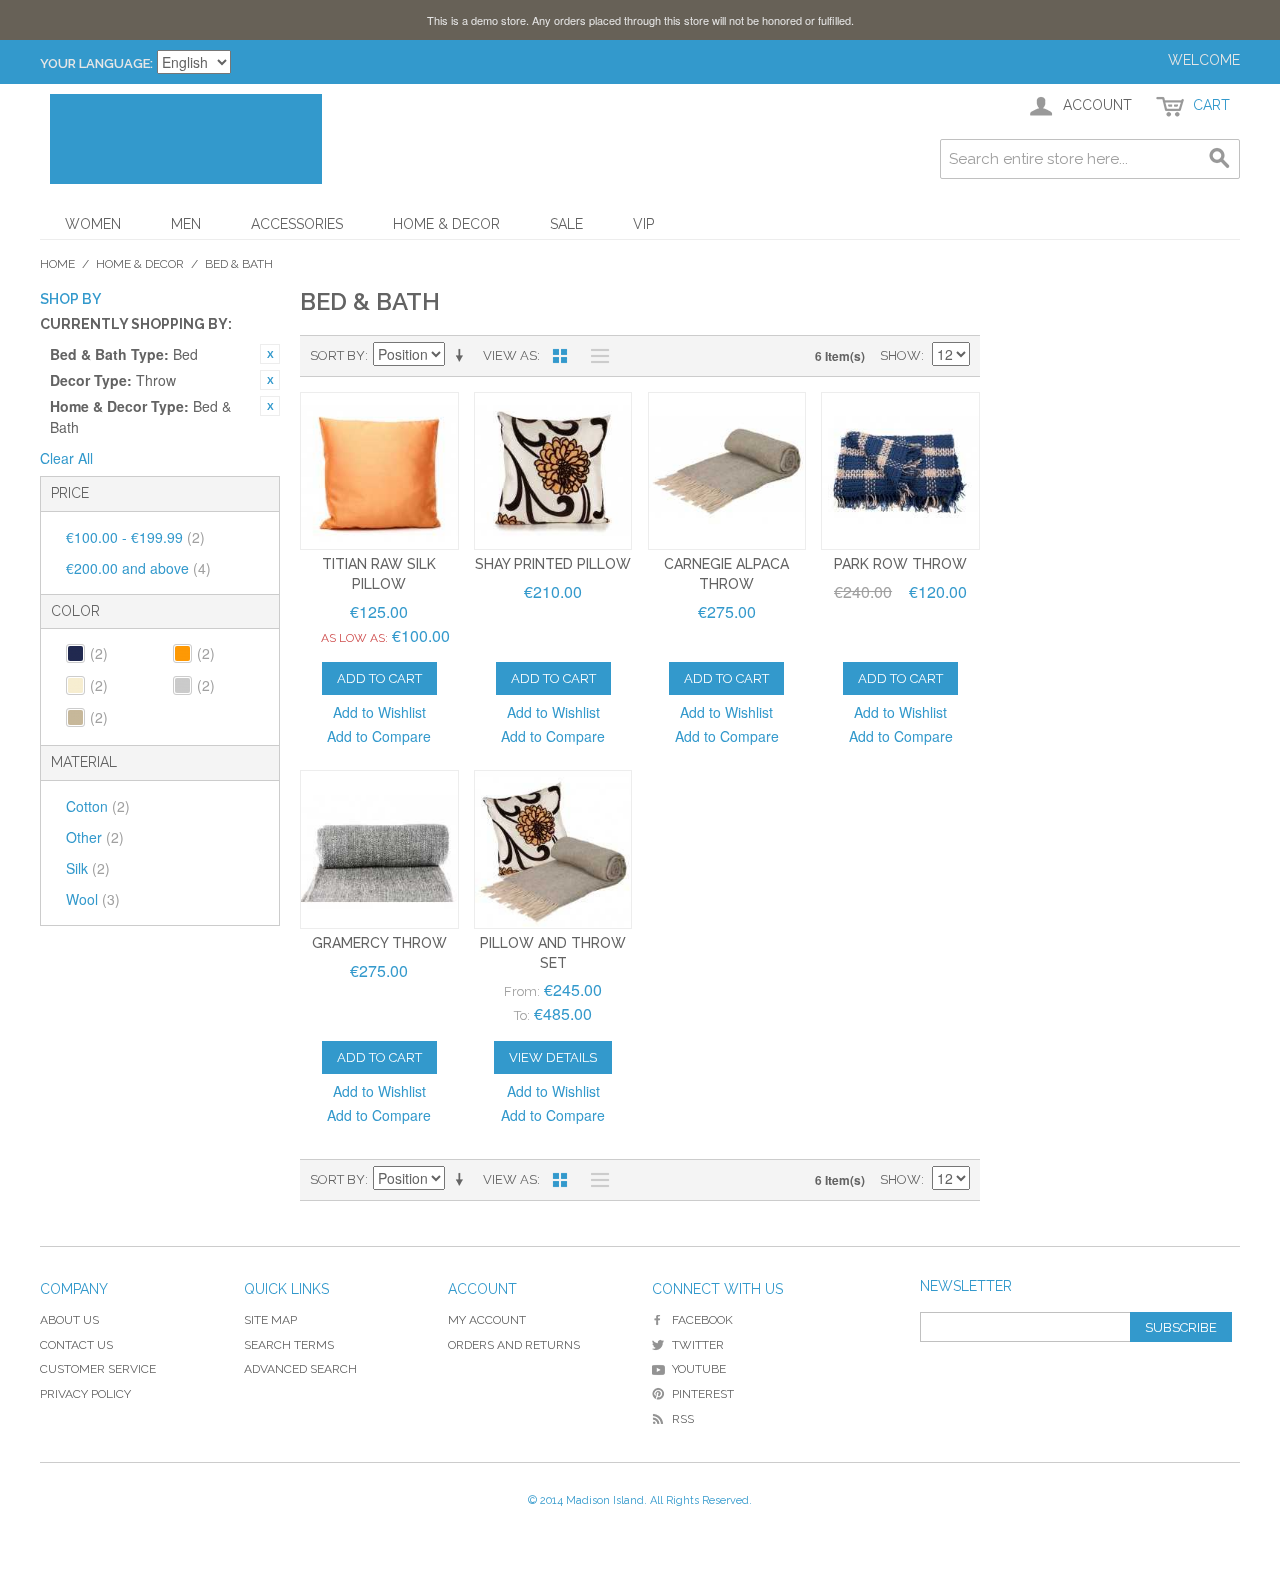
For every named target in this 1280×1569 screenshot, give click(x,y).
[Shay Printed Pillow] (553, 471)
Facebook (702, 1320)
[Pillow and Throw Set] (553, 849)
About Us (69, 1320)
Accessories (297, 224)
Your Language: (96, 63)
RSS (683, 1419)
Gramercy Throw (379, 943)
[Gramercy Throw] (379, 849)
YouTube (699, 1369)
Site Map (270, 1320)
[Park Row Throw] (900, 471)
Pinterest (703, 1394)
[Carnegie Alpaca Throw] (727, 471)
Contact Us (76, 1345)
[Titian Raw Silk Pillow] (379, 471)
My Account (487, 1320)
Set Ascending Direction (463, 356)
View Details (553, 1057)
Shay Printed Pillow (553, 564)
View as (510, 355)
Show (900, 355)
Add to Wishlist (379, 712)
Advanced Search (300, 1369)
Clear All (66, 458)
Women (93, 224)
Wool (93, 899)
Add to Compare (379, 736)
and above (138, 568)
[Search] (1220, 159)
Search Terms (289, 1345)
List (595, 356)
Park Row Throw (900, 564)
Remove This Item (270, 354)
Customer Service (98, 1369)
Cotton (98, 806)
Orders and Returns (514, 1345)
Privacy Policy (85, 1394)
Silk (88, 868)
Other (95, 837)
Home (57, 264)
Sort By (337, 355)
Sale (566, 224)
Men (186, 224)
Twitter (698, 1345)
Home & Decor (446, 224)
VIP (643, 224)
